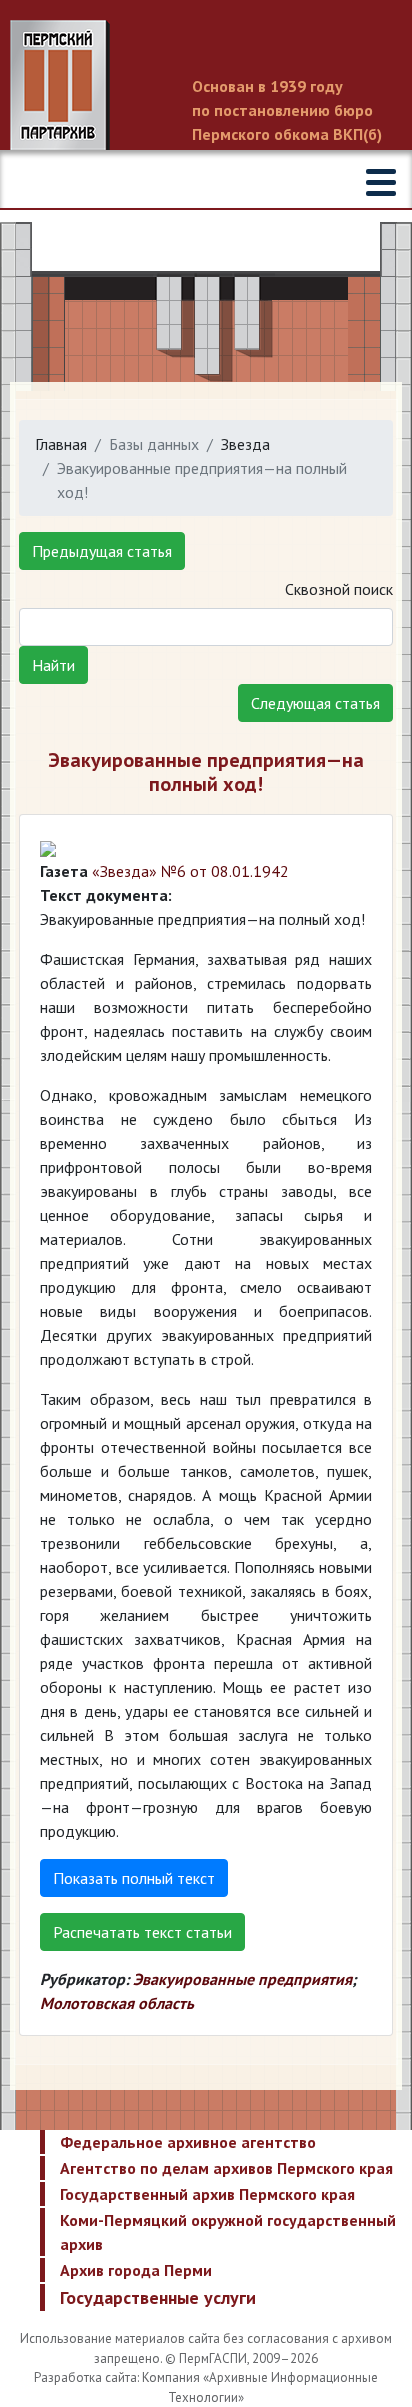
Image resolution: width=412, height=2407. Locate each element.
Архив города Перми (136, 2270)
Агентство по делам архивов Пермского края (226, 2168)
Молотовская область (117, 2003)
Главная (61, 444)
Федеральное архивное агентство (188, 2142)
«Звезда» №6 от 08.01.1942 (190, 871)
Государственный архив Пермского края (207, 2194)
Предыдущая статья (102, 551)
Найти (53, 665)
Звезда (245, 444)
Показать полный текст (134, 1878)
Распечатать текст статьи (142, 1932)
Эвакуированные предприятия (242, 1979)
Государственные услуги (158, 2297)
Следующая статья (315, 703)
